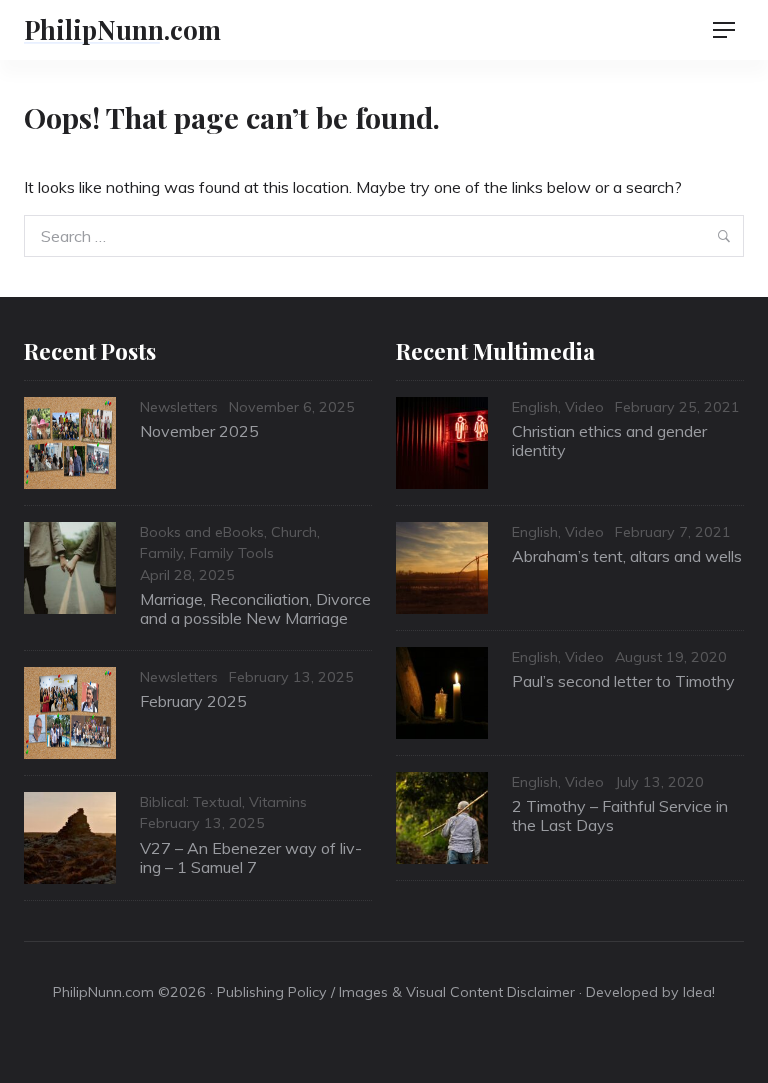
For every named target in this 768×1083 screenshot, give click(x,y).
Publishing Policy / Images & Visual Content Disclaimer (396, 992)
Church (294, 532)
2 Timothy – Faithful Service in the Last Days (620, 815)
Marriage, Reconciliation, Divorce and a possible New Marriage (255, 608)
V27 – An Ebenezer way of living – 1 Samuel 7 (251, 857)
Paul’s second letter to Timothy (623, 681)
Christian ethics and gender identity (609, 440)
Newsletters (179, 407)
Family (161, 553)
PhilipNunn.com (122, 29)
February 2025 (193, 701)
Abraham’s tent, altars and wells (627, 556)
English (535, 407)
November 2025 (199, 431)
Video (584, 407)
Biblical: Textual (191, 802)
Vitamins (278, 802)
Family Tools (232, 553)
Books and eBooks (202, 532)
